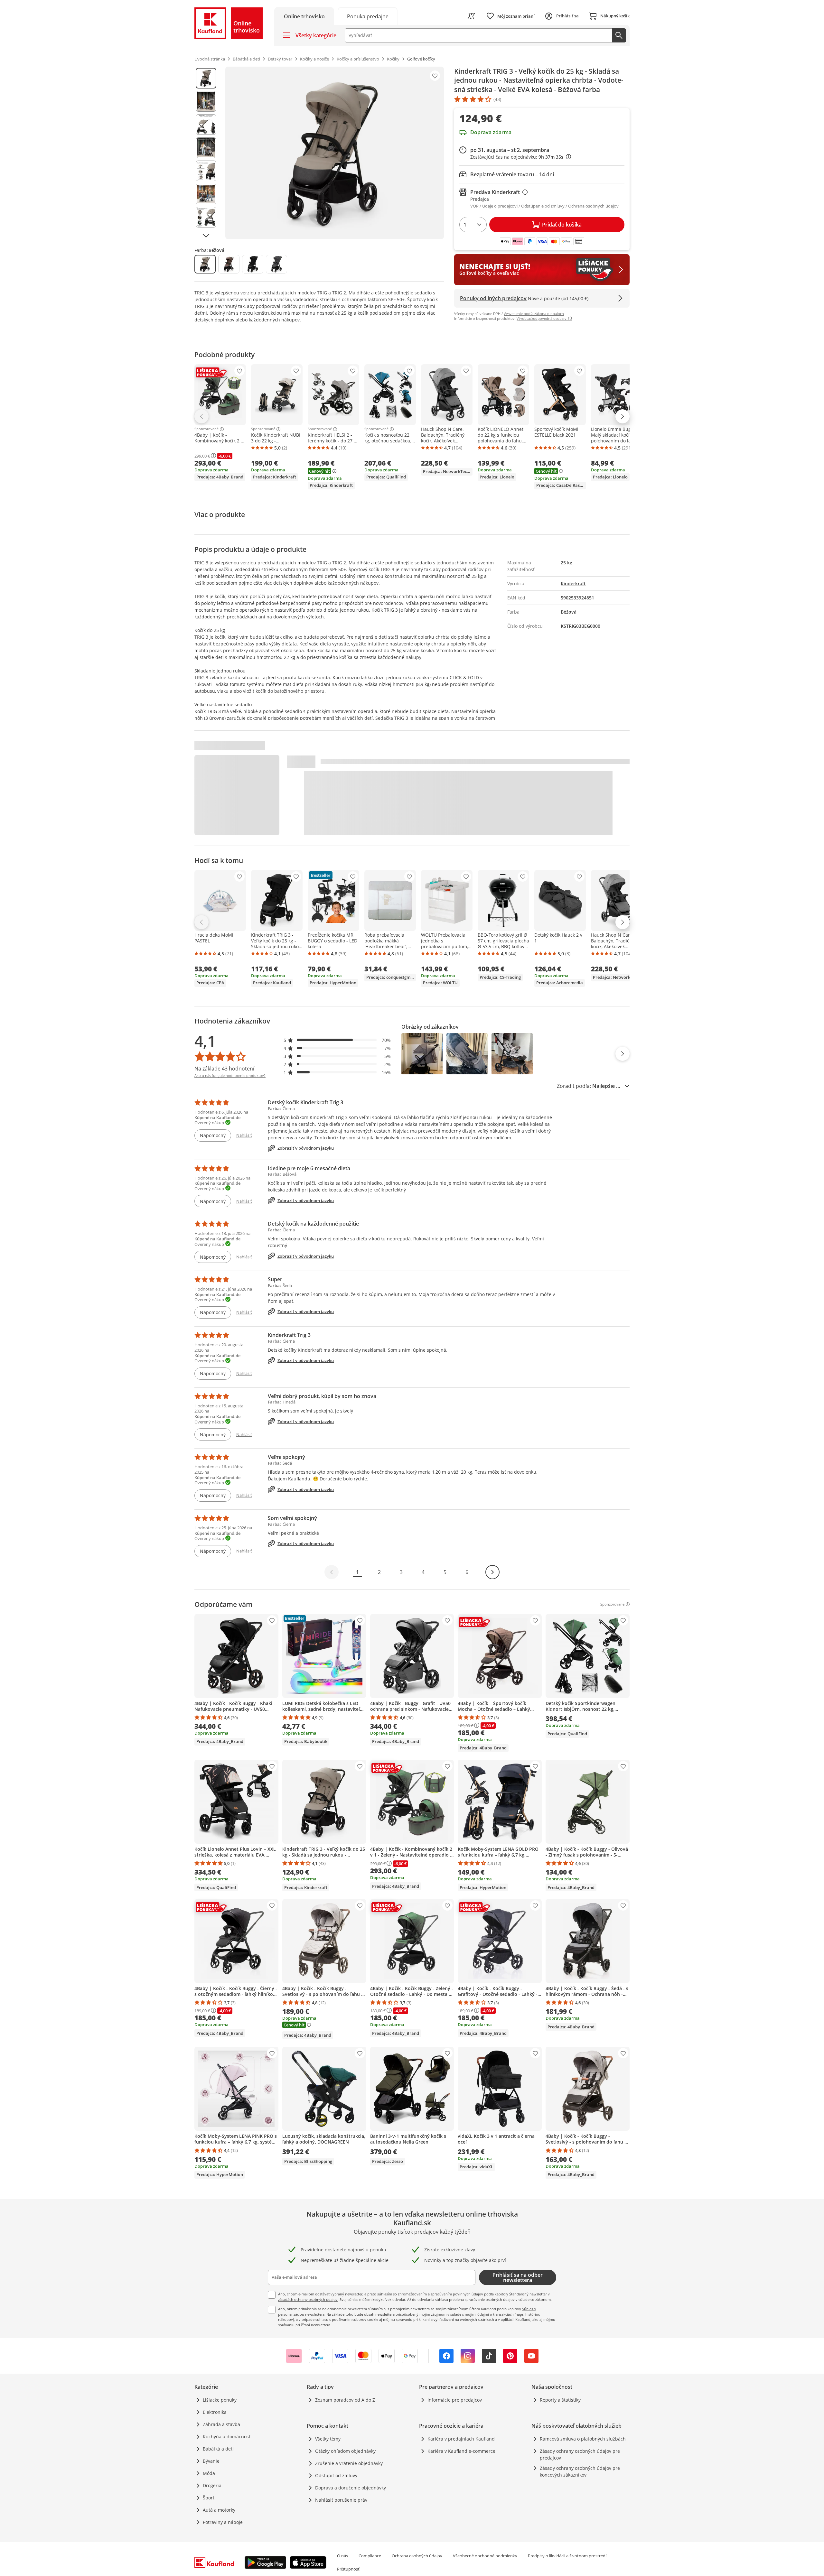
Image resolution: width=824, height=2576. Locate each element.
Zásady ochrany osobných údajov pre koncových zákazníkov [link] (580, 2471)
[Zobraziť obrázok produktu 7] (206, 217)
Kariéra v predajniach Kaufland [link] (461, 2439)
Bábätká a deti (218, 2449)
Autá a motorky (219, 2510)
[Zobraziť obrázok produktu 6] (206, 194)
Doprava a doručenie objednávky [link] (351, 2488)
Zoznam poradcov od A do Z (345, 2400)
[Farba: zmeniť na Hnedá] (229, 264)
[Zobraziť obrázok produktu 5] (206, 171)
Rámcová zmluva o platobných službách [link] (583, 2439)
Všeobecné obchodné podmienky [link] (485, 2556)
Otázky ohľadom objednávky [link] (345, 2451)
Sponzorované (206, 429)
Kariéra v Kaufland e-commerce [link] (461, 2451)
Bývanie (211, 2461)
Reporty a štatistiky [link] (560, 2400)
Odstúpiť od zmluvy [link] (336, 2475)
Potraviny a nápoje (223, 2522)
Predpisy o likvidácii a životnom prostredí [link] (567, 2556)
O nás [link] (342, 2556)
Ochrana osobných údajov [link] (417, 2556)
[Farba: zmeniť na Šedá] (276, 264)
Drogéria (212, 2485)
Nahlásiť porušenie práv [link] (341, 2500)
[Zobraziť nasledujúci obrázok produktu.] (206, 236)
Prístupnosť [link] (348, 2569)
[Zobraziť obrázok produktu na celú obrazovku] (335, 153)
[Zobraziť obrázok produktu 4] (206, 148)
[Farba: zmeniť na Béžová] (205, 264)
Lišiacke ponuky (220, 2400)
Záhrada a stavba (221, 2424)
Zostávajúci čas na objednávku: (519, 157)
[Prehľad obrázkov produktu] (206, 153)
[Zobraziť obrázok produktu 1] (206, 78)
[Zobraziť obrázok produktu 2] (206, 101)
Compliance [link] (370, 2556)
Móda (209, 2473)
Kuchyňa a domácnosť (227, 2437)
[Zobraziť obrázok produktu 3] (206, 125)
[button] (337, 1040)
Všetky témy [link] (328, 2439)
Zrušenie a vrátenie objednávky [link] (349, 2463)
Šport (209, 2498)
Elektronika (215, 2412)
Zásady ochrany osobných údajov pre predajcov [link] (580, 2454)
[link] (368, 16)
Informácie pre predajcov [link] (455, 2400)
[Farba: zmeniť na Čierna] (253, 264)
